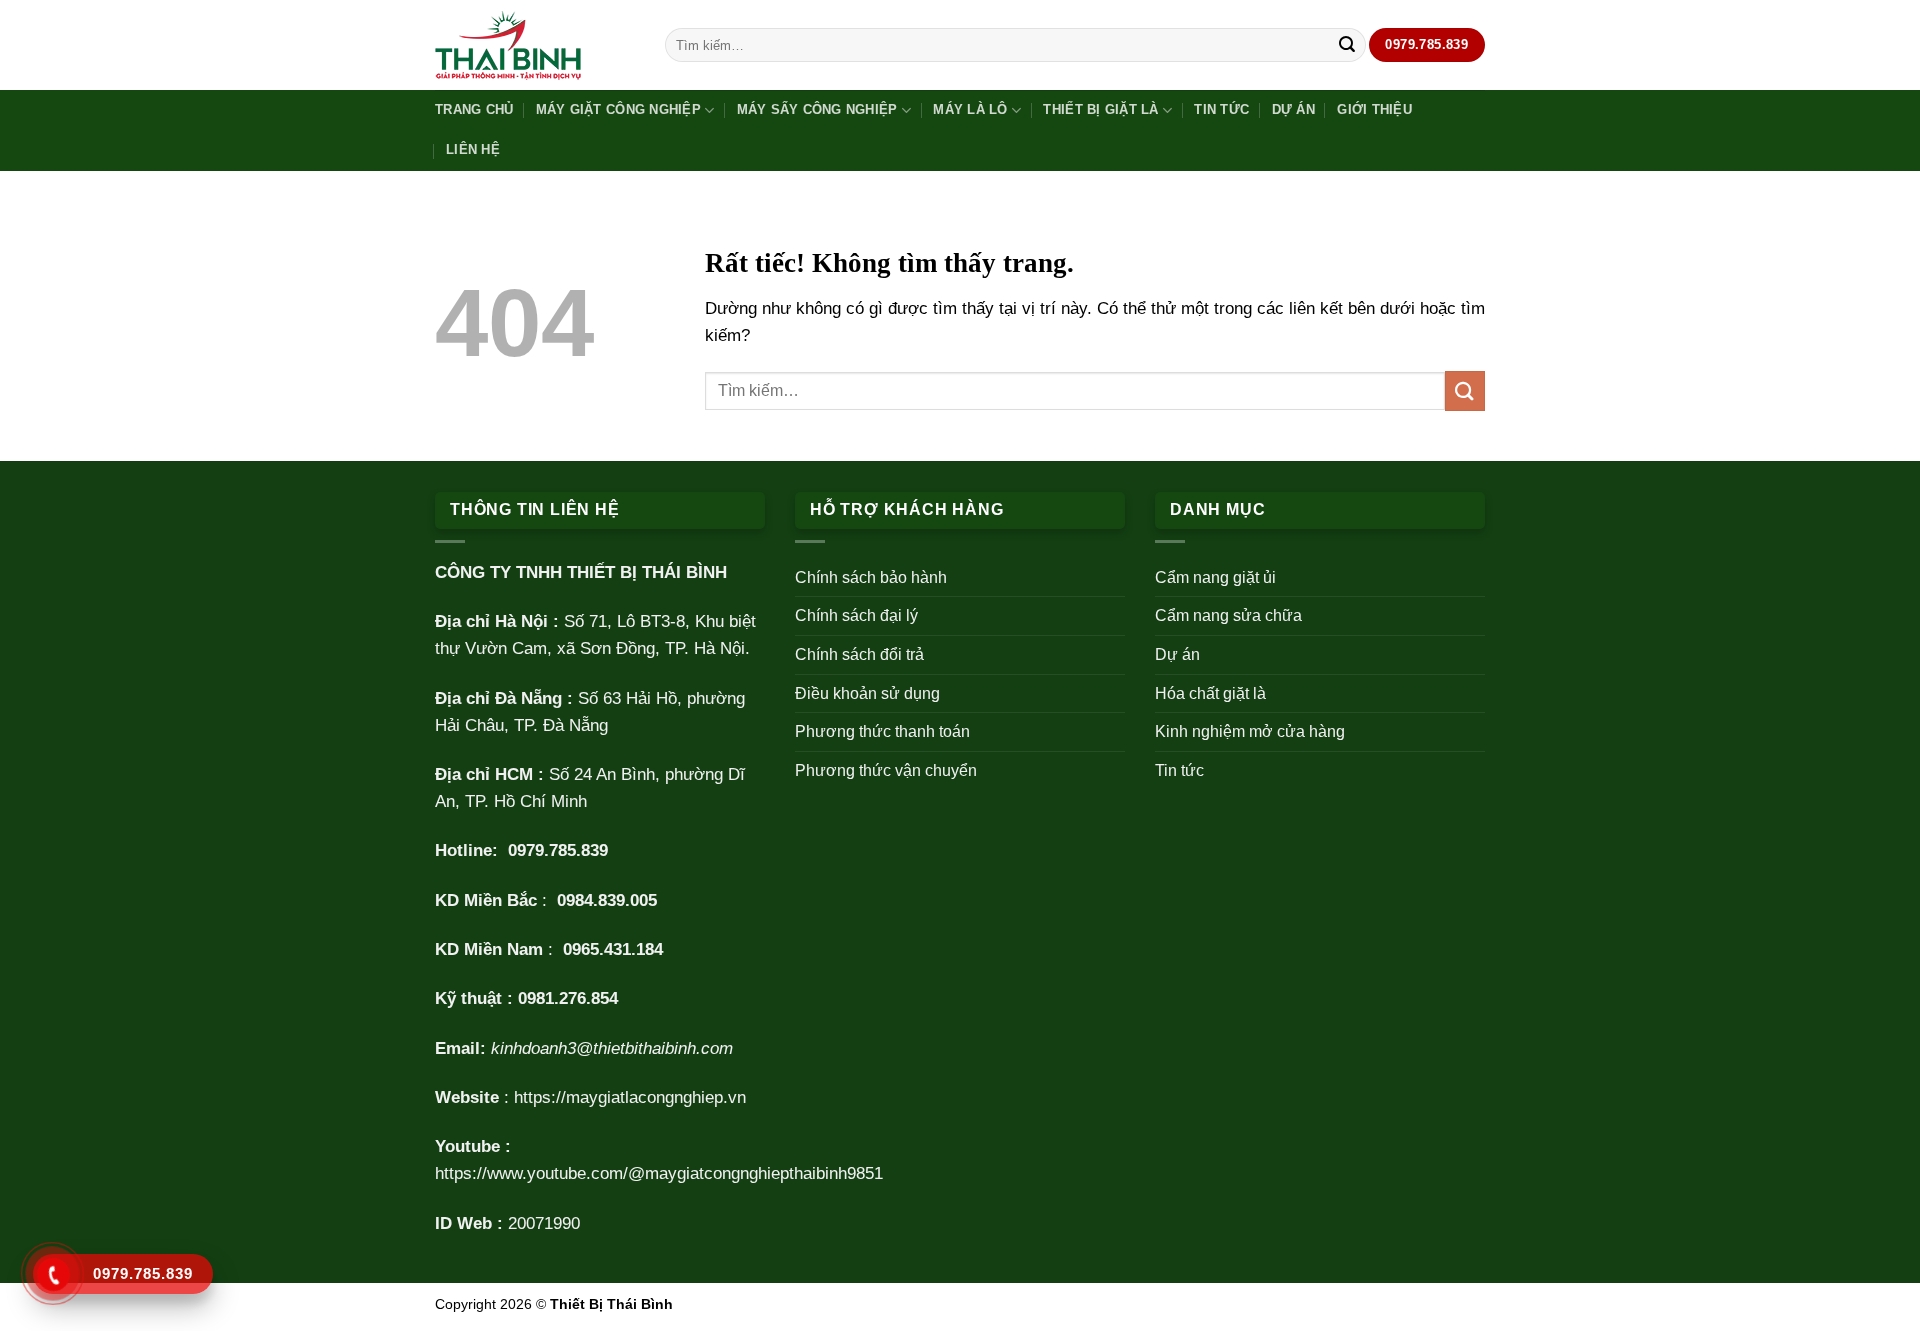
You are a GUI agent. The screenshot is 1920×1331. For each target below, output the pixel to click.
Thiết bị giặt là (1100, 109)
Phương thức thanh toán (882, 731)
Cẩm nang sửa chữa (1228, 615)
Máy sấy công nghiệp (817, 109)
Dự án (1293, 109)
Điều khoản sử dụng (867, 693)
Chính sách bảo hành (871, 577)
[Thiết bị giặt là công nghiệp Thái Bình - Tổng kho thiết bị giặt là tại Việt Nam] (535, 45)
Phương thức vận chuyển (886, 770)
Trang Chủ (474, 109)
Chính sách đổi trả (859, 654)
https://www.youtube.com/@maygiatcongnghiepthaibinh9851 (659, 1173)
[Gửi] (1347, 45)
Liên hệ (473, 149)
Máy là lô (970, 109)
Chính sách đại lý (856, 615)
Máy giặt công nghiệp (618, 109)
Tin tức (1221, 109)
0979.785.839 (558, 850)
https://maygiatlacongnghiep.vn (630, 1097)
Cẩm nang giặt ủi (1215, 577)
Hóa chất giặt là (1210, 693)
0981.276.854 (568, 998)
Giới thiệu (1374, 109)
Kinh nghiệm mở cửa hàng (1250, 731)
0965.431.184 (613, 949)
